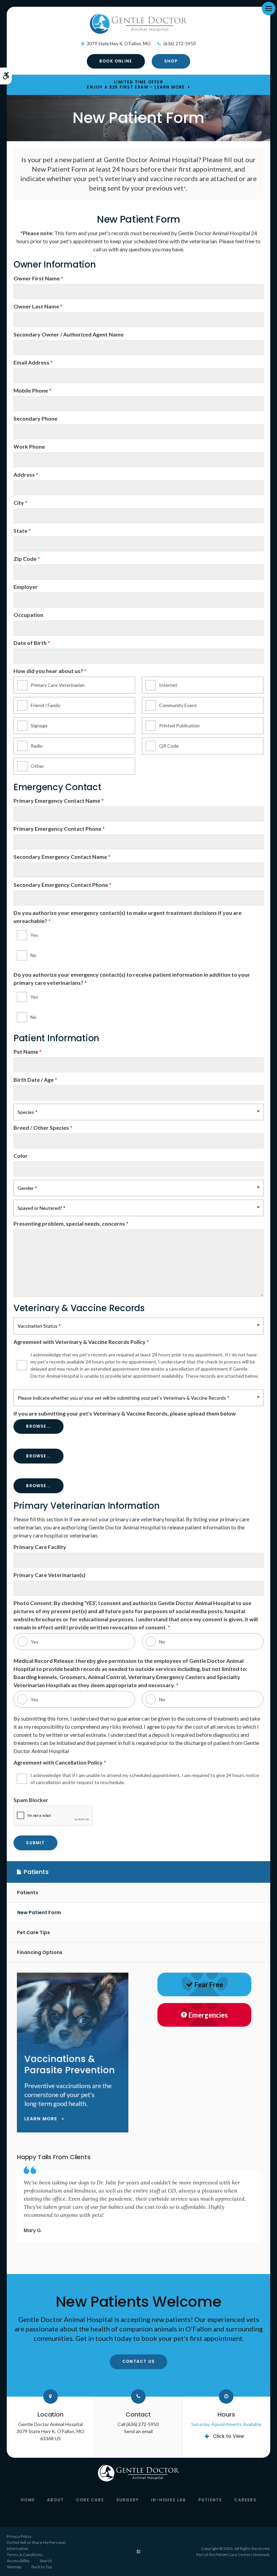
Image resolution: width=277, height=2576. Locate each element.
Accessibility (18, 2561)
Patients (28, 1893)
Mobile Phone (32, 390)
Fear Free (209, 1984)
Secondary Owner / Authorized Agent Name (69, 334)
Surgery (128, 2500)
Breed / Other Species (43, 1128)
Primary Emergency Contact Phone (59, 829)
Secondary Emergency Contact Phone (62, 885)
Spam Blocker (31, 1800)
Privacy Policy (19, 2536)
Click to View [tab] (229, 2436)
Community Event (178, 705)
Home (28, 2500)
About (55, 2500)
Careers (245, 2500)
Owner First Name (38, 278)
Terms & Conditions (25, 2555)
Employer (26, 587)
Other (37, 766)
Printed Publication (179, 726)
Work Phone (29, 446)
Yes (34, 935)
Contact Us (138, 2361)
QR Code (169, 746)
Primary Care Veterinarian (58, 685)
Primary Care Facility (40, 1547)
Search (46, 2561)
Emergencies (208, 2015)
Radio (37, 746)
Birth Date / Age (35, 1080)
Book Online (116, 61)
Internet (168, 685)
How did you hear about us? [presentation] (50, 671)
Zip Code (27, 559)
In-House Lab (168, 2500)
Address (26, 474)
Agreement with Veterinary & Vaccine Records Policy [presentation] (81, 1342)
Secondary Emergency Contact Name (62, 857)
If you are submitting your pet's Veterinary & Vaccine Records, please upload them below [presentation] (125, 1413)
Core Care (90, 2500)
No (33, 955)
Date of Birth (32, 643)
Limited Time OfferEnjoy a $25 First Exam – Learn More (136, 84)
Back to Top (42, 2567)
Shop (171, 61)
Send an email (138, 2431)
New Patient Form (39, 1912)
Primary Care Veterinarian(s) (49, 1575)
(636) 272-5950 (180, 44)
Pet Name (28, 1052)
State (22, 531)
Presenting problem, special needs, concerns (71, 1223)
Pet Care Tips (33, 1932)
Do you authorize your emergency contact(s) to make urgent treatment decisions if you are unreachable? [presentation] (128, 917)
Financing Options (40, 1952)
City (20, 503)
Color (21, 1156)
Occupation (28, 615)
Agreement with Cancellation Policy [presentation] (60, 1762)
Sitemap (14, 2567)
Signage (39, 726)
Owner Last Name (38, 306)
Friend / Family (46, 705)
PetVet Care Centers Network (242, 2555)
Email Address (33, 362)
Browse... (38, 1426)
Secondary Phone (35, 418)
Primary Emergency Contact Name (59, 801)
